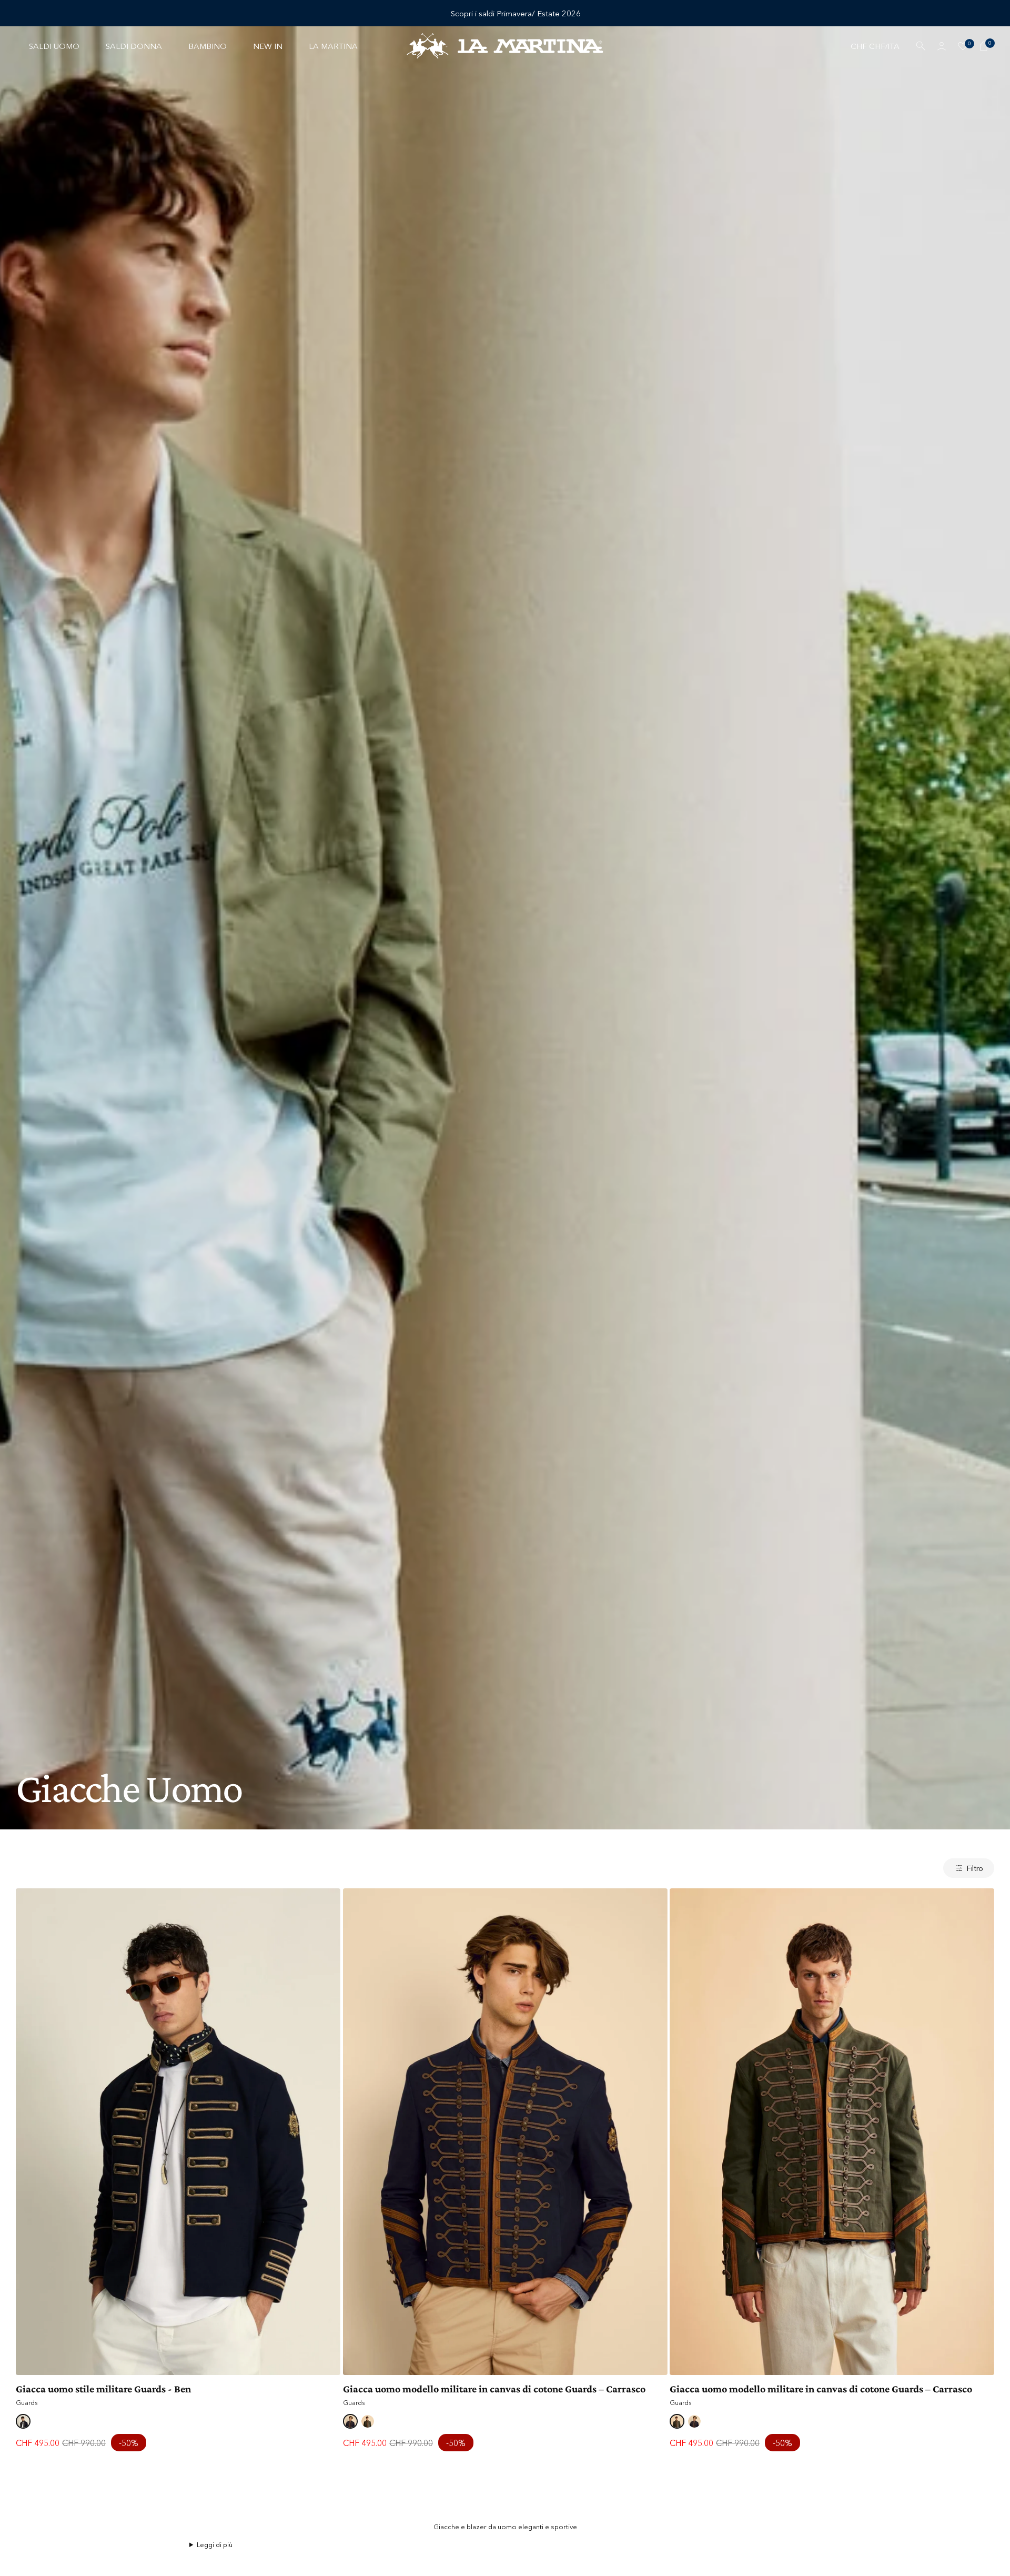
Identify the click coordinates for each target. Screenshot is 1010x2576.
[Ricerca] (921, 46)
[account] (942, 46)
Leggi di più (215, 2544)
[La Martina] (505, 46)
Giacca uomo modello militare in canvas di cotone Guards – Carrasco (494, 2389)
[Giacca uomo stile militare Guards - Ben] (178, 2132)
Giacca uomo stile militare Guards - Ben (103, 2389)
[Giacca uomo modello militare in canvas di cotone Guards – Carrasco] (505, 2132)
